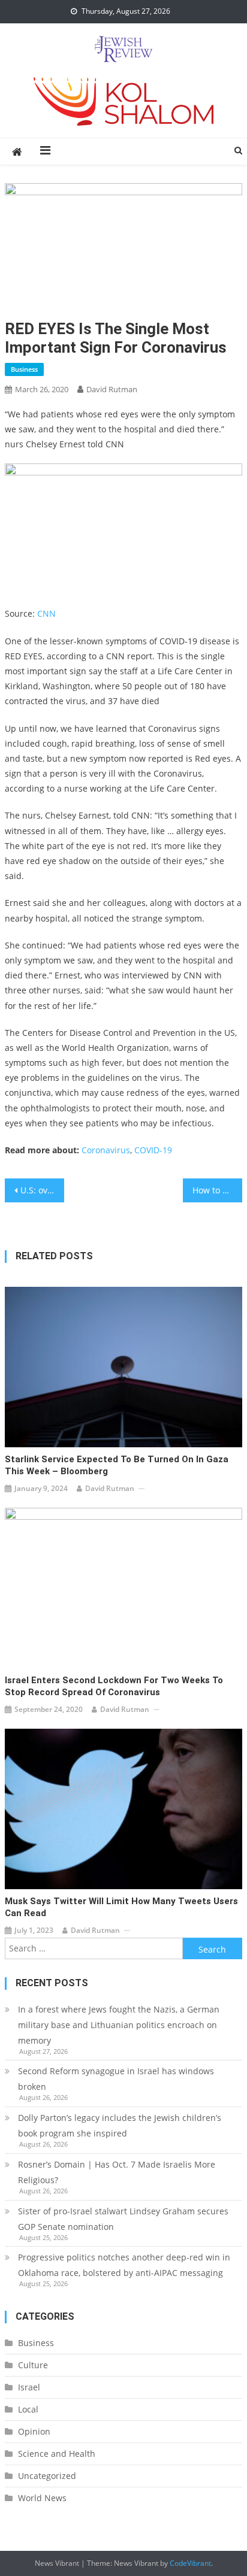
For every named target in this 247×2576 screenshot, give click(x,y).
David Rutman (112, 389)
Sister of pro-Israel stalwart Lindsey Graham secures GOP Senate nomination (123, 2219)
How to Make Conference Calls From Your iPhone (217, 1190)
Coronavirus (106, 1150)
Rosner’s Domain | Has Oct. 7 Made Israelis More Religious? (117, 2172)
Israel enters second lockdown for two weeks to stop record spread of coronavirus (114, 1686)
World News (42, 2498)
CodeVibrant (190, 2563)
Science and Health (57, 2454)
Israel (29, 2387)
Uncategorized (47, 2476)
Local (28, 2409)
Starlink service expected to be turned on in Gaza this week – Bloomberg (117, 1465)
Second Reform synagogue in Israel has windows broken (116, 2079)
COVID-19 (153, 1150)
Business (24, 369)
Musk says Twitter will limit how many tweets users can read (121, 1907)
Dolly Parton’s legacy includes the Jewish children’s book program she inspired (120, 2125)
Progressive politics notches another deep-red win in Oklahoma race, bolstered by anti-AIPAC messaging (124, 2265)
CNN (46, 613)
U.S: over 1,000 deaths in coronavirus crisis (42, 1190)
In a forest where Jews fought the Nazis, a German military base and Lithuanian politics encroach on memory (119, 2025)
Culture (33, 2365)
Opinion (34, 2431)
